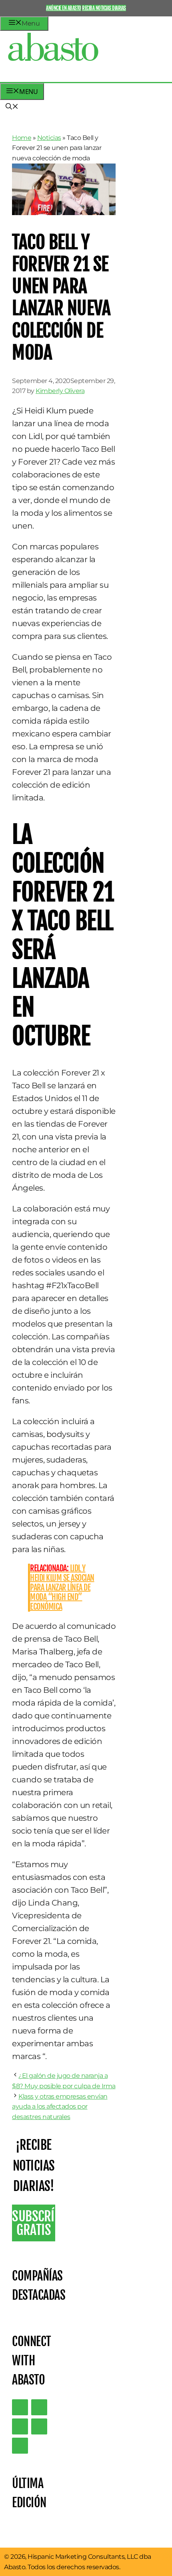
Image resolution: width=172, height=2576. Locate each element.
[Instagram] (20, 2426)
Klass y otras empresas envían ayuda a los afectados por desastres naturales (60, 2107)
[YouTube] (39, 2426)
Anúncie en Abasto (64, 8)
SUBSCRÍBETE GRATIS (34, 2223)
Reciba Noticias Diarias (104, 8)
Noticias (49, 138)
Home (22, 138)
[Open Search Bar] (12, 107)
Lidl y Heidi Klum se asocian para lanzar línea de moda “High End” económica (62, 1587)
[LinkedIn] (39, 2407)
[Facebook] (20, 2446)
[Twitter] (20, 2407)
